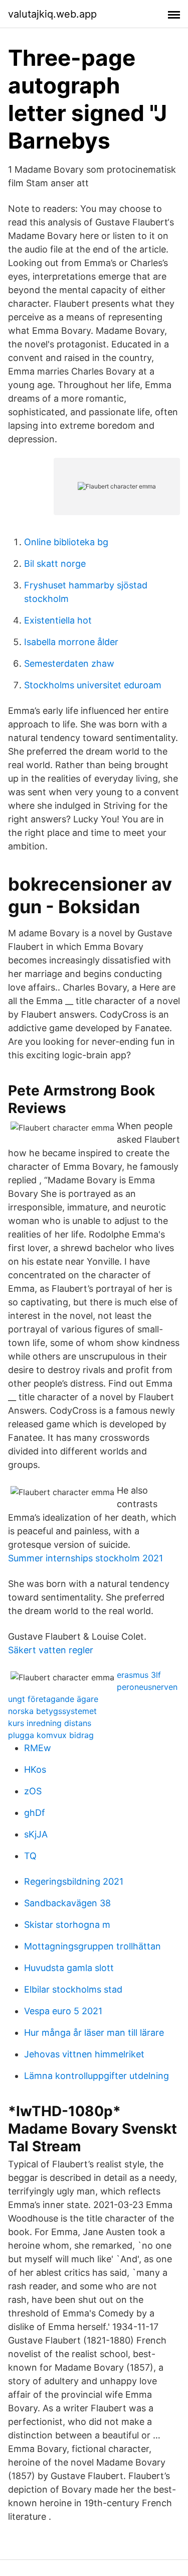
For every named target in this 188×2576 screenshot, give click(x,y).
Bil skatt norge (55, 564)
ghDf (35, 1813)
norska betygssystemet (52, 1711)
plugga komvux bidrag (51, 1735)
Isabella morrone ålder (71, 642)
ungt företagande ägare (53, 1699)
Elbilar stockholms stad (73, 1989)
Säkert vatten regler (51, 1650)
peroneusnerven (147, 1687)
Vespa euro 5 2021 (63, 2011)
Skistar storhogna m (67, 1925)
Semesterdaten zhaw (69, 663)
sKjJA (36, 1834)
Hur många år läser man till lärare (94, 2033)
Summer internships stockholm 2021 (85, 1558)
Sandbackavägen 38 (67, 1903)
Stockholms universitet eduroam (93, 685)
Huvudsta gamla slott (69, 1968)
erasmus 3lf (139, 1675)
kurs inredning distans (50, 1723)
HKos (35, 1769)
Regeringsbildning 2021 (74, 1881)
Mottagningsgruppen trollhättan (92, 1946)
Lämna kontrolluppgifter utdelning (97, 2076)
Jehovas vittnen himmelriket (84, 2054)
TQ (30, 1856)
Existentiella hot (58, 620)
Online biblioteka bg (66, 542)
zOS (33, 1791)
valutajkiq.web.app (52, 14)
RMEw (38, 1748)
